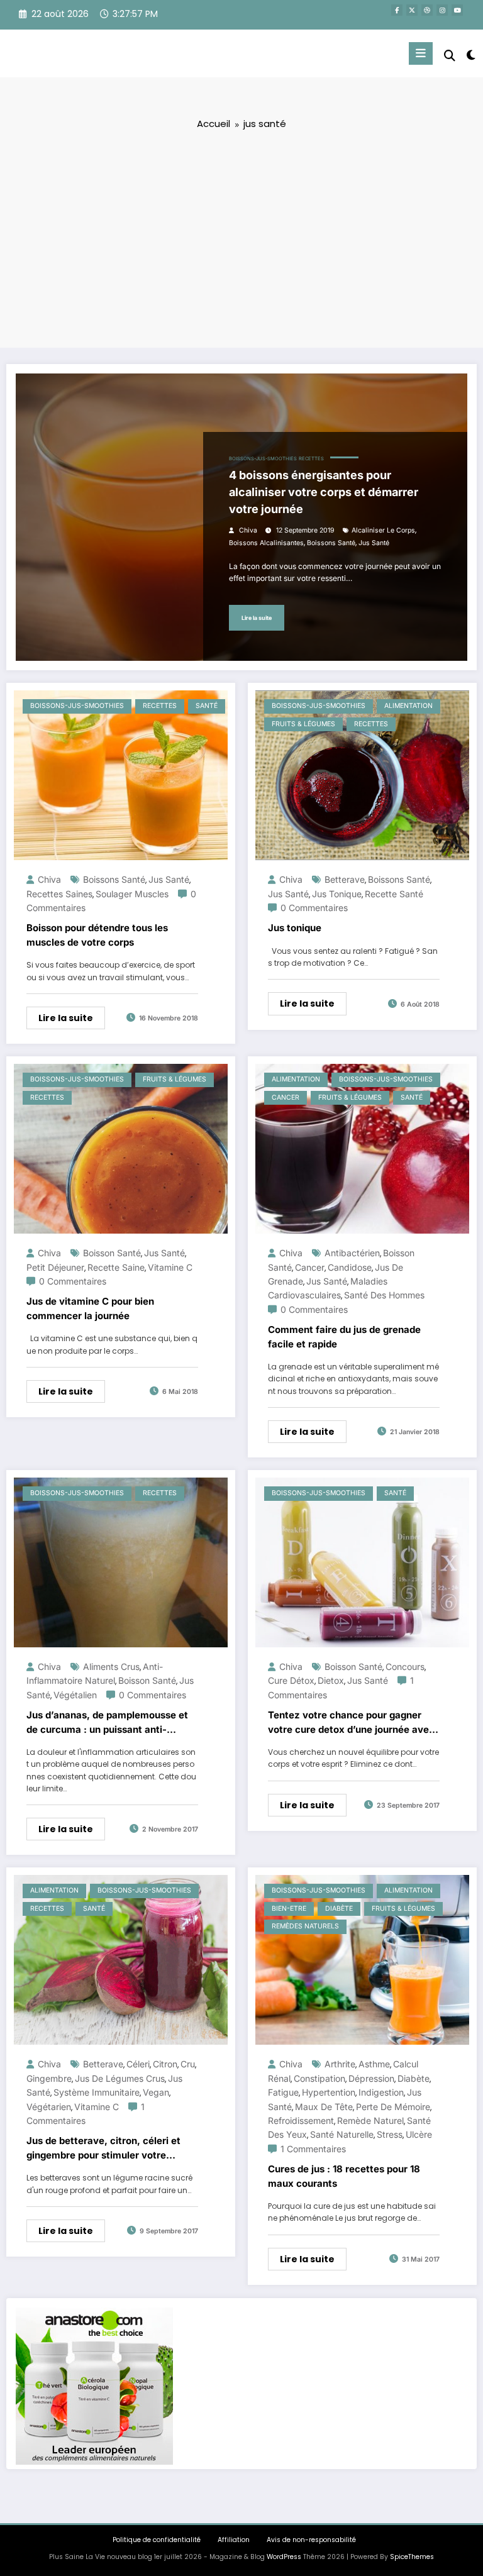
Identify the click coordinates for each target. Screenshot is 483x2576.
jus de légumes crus (120, 2078)
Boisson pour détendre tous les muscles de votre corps (97, 935)
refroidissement (301, 2120)
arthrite (340, 2064)
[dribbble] (427, 10)
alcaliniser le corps (383, 530)
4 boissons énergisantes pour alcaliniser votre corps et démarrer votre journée (324, 492)
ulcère (419, 2134)
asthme (374, 2064)
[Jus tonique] (362, 775)
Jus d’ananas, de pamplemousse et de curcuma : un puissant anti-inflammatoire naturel (107, 1723)
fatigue (283, 2092)
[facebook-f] (397, 10)
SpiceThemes (412, 2557)
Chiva (248, 530)
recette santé (394, 894)
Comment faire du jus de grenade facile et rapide (344, 1337)
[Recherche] (450, 56)
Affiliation (234, 2540)
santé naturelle (342, 2134)
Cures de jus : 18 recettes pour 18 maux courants (344, 2176)
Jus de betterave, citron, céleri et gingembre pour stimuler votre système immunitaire (103, 2148)
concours (405, 1667)
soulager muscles (132, 894)
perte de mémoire (393, 2107)
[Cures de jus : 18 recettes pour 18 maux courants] (362, 1960)
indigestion (381, 2092)
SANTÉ (207, 706)
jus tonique (337, 894)
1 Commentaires (313, 2149)
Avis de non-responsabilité (311, 2540)
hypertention (329, 2092)
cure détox (291, 1680)
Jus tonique (295, 928)
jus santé (374, 543)
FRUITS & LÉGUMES (303, 724)
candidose (350, 1267)
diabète (414, 2078)
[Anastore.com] (94, 2385)
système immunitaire (97, 2092)
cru (188, 2064)
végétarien (49, 2107)
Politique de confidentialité (157, 2540)
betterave (345, 879)
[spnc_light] (470, 55)
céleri (138, 2064)
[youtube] (457, 10)
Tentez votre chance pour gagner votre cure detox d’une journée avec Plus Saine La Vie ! (351, 1723)
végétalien (75, 1695)
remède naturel (370, 2120)
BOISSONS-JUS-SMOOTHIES (263, 459)
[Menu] (421, 53)
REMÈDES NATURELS (305, 1926)
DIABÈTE (339, 1909)
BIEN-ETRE (289, 1909)
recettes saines (59, 894)
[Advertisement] (241, 238)
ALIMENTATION (408, 706)
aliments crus (111, 1667)
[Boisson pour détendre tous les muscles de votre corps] (121, 775)
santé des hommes (384, 1295)
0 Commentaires (314, 908)
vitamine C (170, 1267)
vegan (156, 2092)
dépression (371, 2078)
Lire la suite (257, 618)
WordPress (284, 2557)
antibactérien (352, 1253)
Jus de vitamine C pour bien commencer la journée (90, 1308)
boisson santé (112, 1253)
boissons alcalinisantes (266, 543)
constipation (319, 2078)
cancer (310, 1267)
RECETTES (311, 459)
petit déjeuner (55, 1267)
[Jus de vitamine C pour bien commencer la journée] (121, 1148)
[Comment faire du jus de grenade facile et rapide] (362, 1148)
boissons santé (331, 543)
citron (165, 2064)
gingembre (49, 2078)
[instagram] (442, 10)
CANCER (286, 1097)
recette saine (116, 1267)
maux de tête (324, 2107)
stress (390, 2134)
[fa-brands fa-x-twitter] (412, 10)
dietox (331, 1680)
